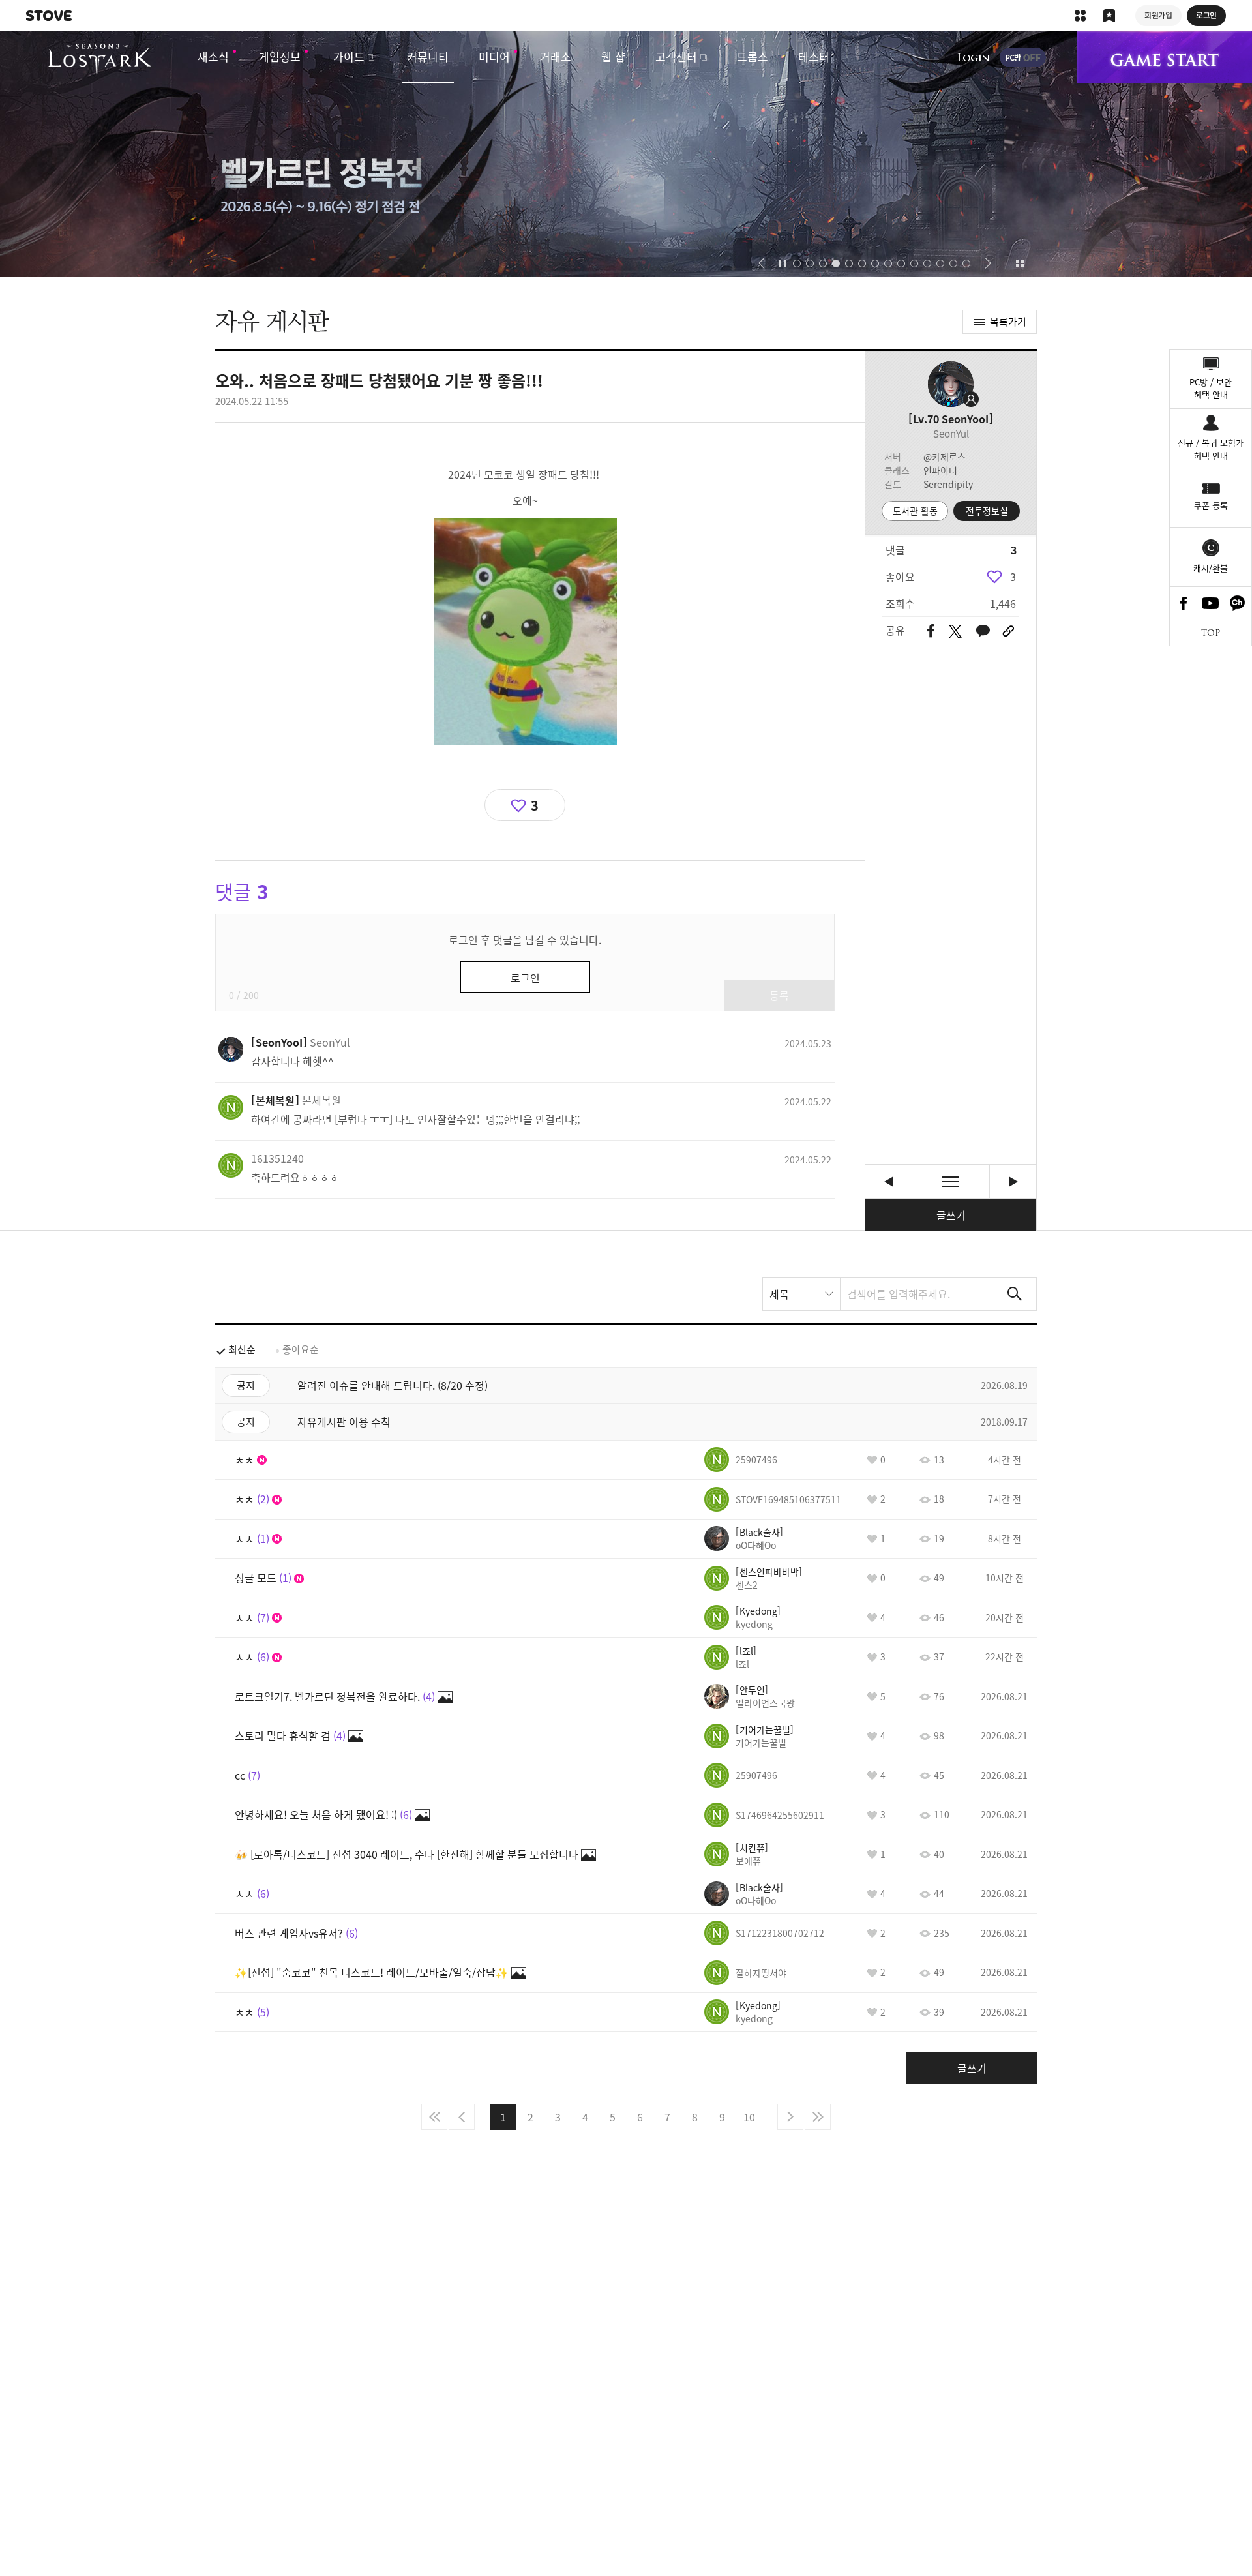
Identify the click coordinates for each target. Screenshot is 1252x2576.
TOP (1211, 633)
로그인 (974, 57)
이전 (462, 2117)
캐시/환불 (1211, 568)
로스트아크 (99, 59)
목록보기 (951, 1181)
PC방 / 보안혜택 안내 (1211, 388)
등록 (779, 995)
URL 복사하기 (1008, 631)
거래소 (556, 56)
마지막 (818, 2117)
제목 (779, 1294)
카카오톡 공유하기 (983, 632)
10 (749, 2117)
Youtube (1211, 603)
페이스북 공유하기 (931, 632)
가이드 (349, 56)
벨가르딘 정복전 (626, 154)
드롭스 (753, 56)
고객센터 (676, 56)
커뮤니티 (428, 56)
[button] (761, 263)
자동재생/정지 (783, 263)
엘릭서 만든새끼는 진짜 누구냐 (1013, 1181)
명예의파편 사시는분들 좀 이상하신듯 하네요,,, (888, 1181)
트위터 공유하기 (955, 631)
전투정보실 (987, 511)
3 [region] (1013, 577)
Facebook (1184, 603)
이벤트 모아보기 (1020, 263)
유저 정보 (301, 1042)
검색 (1015, 1294)
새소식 (213, 56)
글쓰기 (951, 1215)
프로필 (951, 384)
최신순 (242, 1349)
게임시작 (1165, 57)
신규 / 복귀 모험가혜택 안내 (1211, 449)
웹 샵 (613, 56)
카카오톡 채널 (1238, 603)
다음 (790, 2117)
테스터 (814, 56)
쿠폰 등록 (1211, 505)
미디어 (494, 56)
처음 (434, 2117)
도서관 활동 (915, 511)
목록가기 (1008, 322)
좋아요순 (301, 1349)
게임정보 (280, 56)
